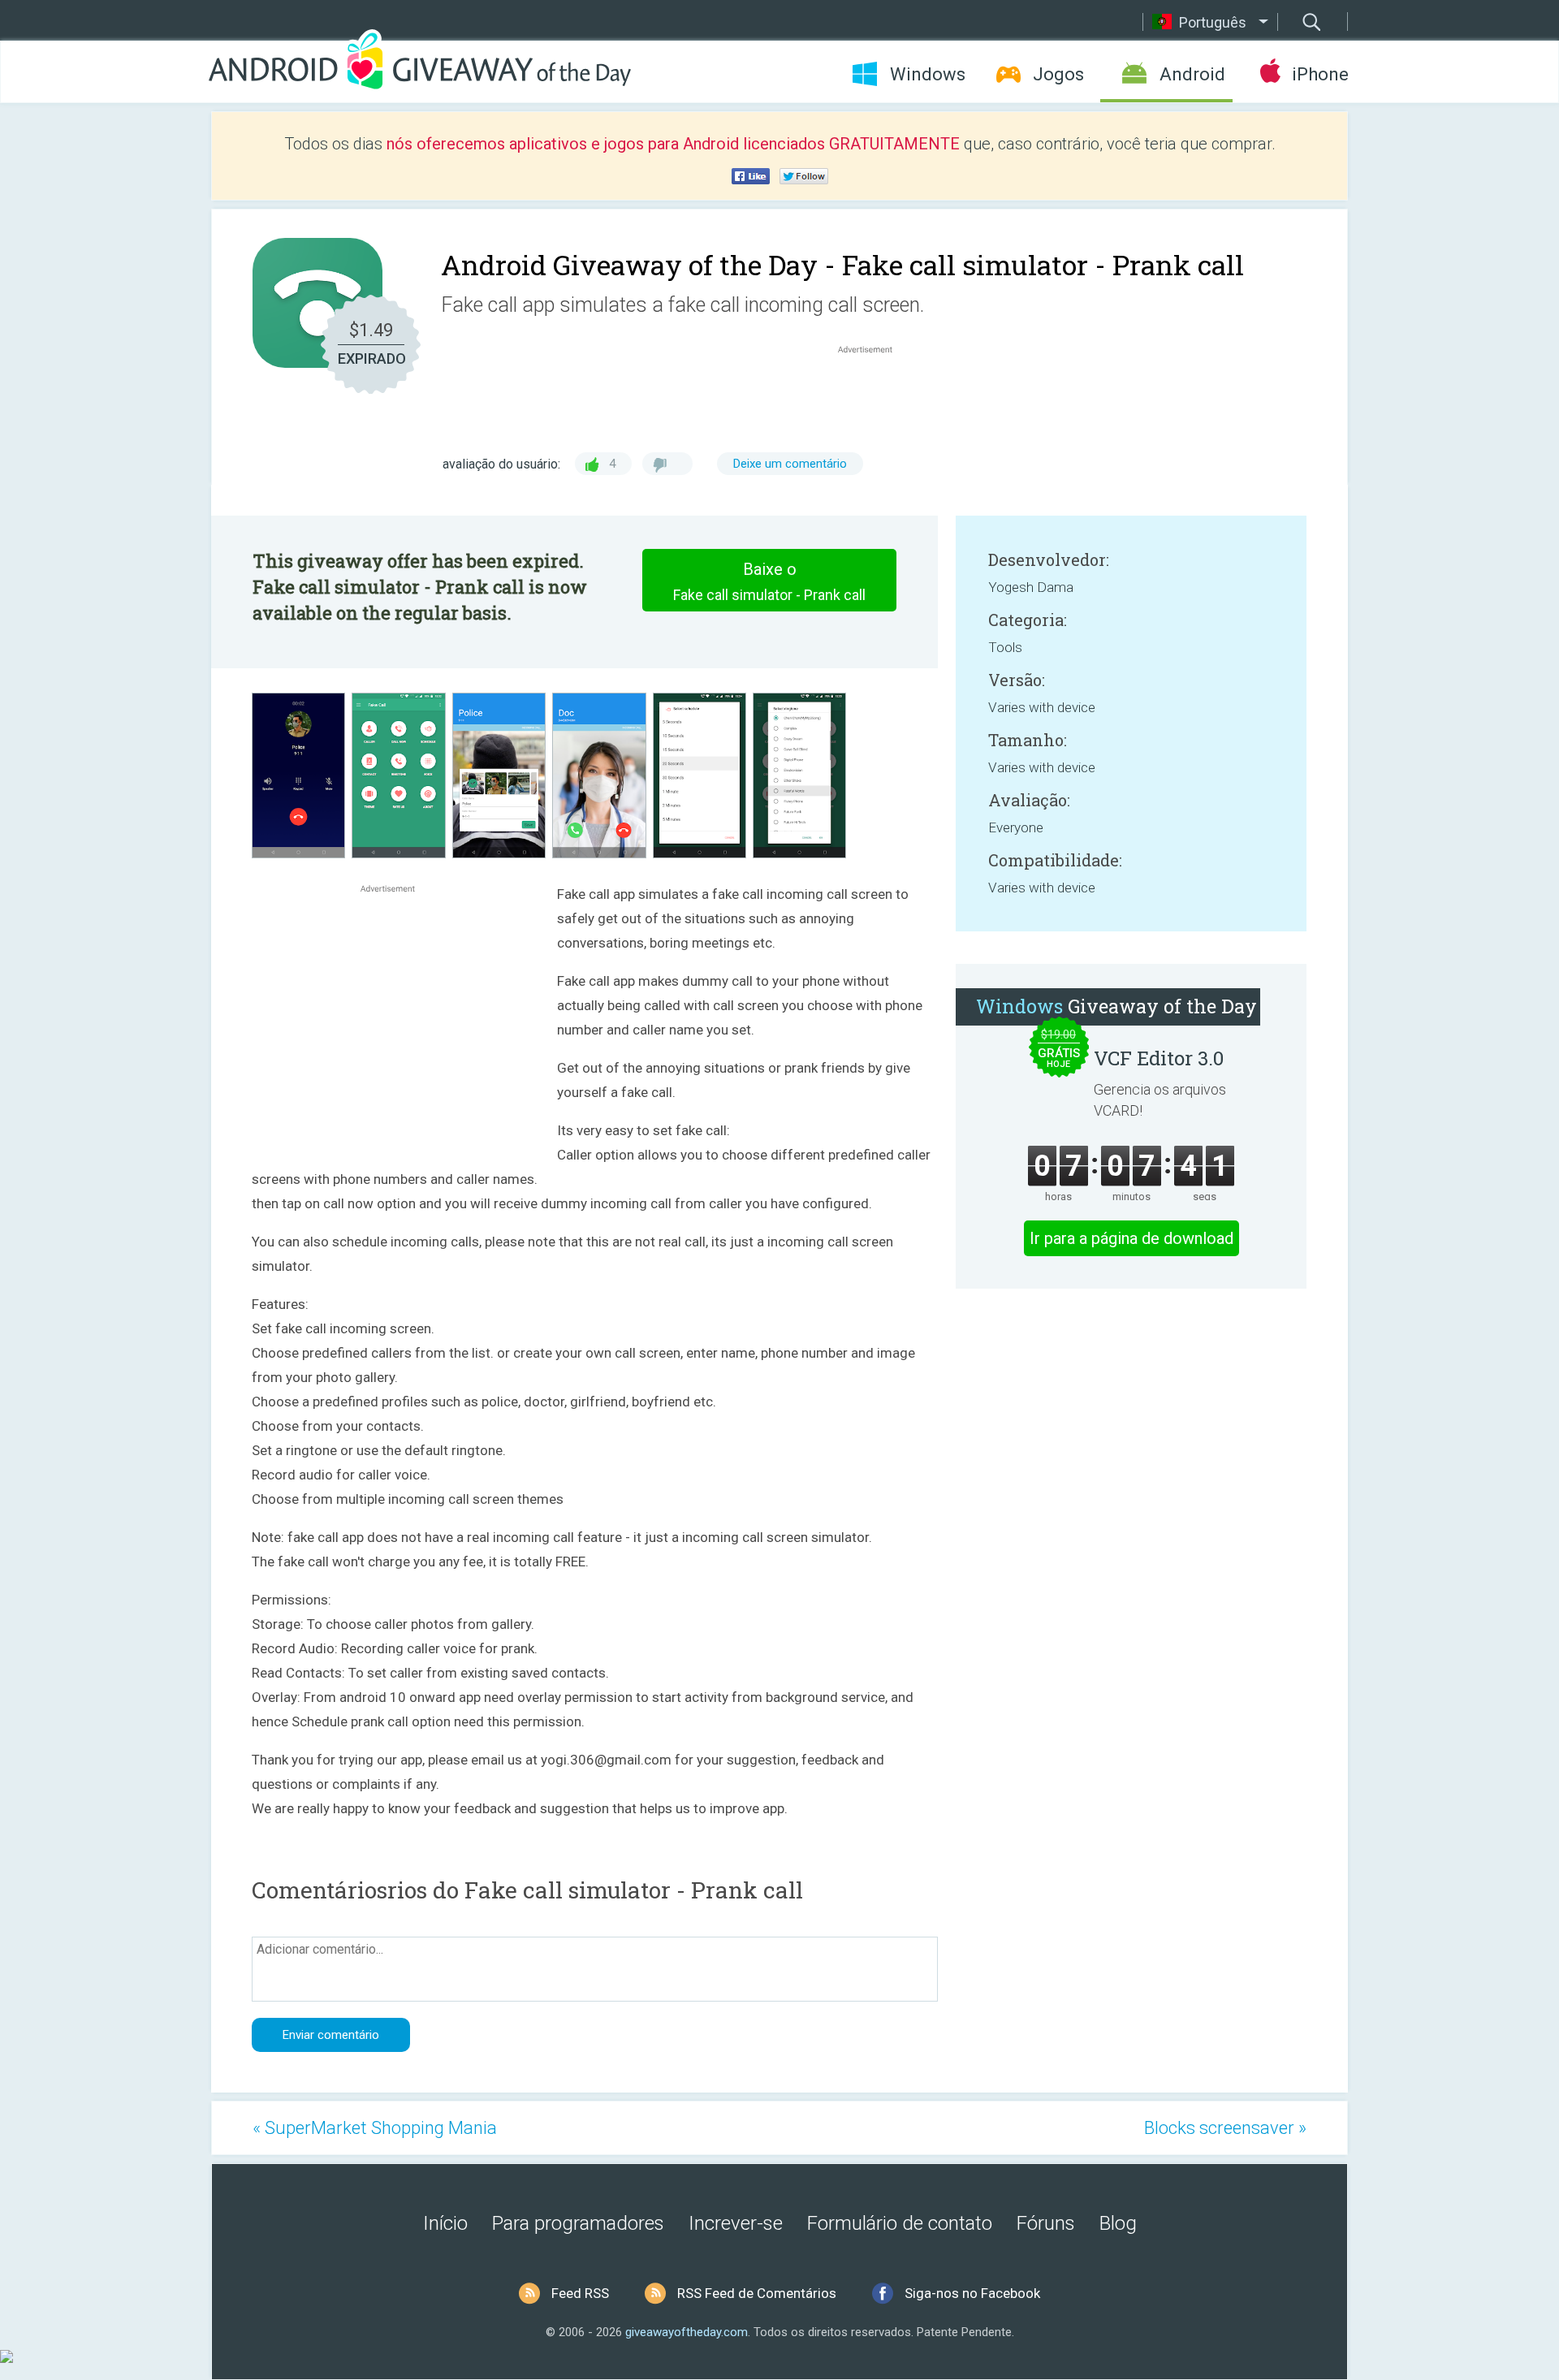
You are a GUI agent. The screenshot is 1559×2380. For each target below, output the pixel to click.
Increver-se (736, 2223)
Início (445, 2223)
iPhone (1320, 74)
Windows (928, 74)
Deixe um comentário (790, 464)
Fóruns (1046, 2223)
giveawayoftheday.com (687, 2332)
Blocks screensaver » (1225, 2128)
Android (1192, 74)
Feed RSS (580, 2293)
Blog (1118, 2223)
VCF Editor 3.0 (1159, 1058)
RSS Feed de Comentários (757, 2293)
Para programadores (578, 2223)
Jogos (1058, 74)
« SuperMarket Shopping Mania (375, 2128)
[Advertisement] (874, 396)
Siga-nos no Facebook (972, 2293)
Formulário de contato (900, 2223)
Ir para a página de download (1131, 1238)
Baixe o (769, 581)
